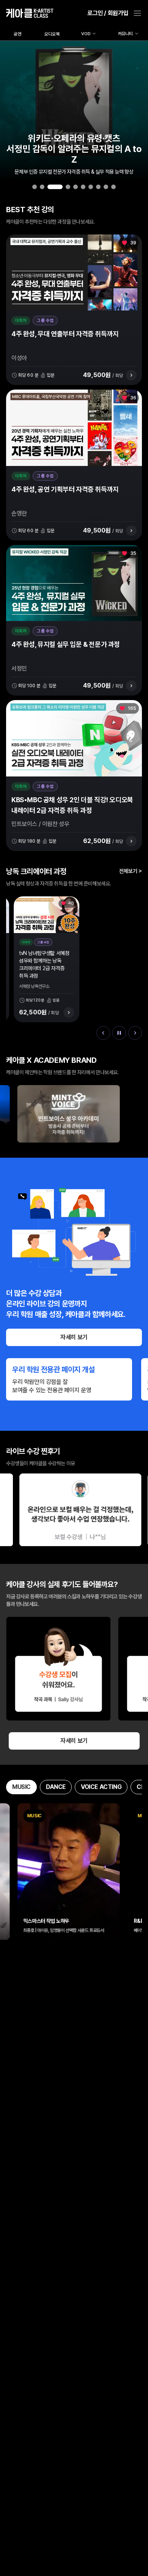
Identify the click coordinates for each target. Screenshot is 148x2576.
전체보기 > (131, 871)
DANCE (56, 1787)
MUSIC (21, 1787)
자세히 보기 (74, 1337)
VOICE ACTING (101, 1787)
